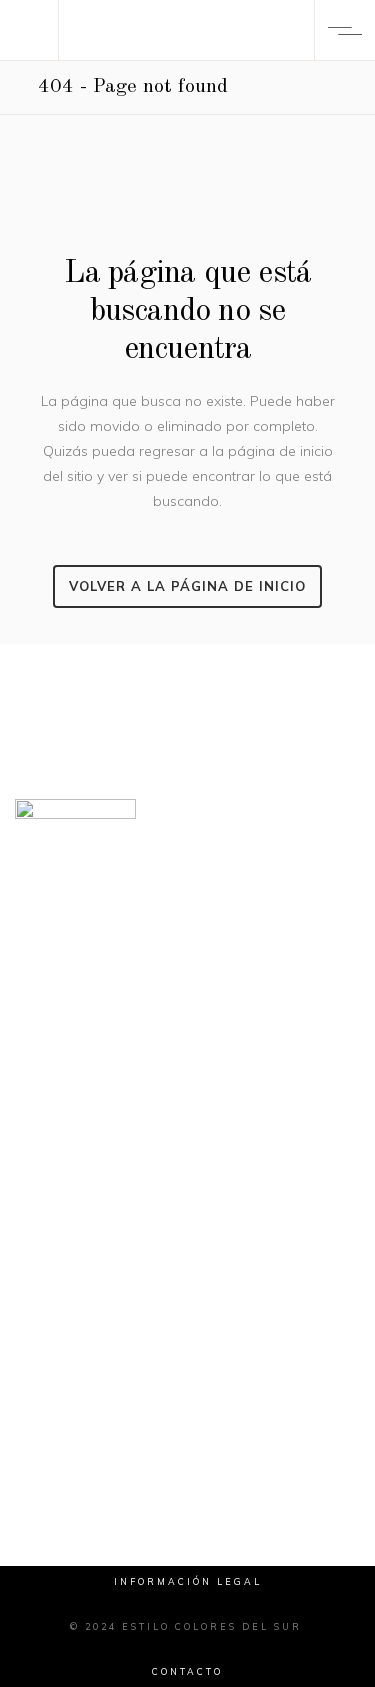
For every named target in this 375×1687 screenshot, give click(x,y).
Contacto (187, 1671)
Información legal (188, 1581)
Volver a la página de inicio (187, 586)
